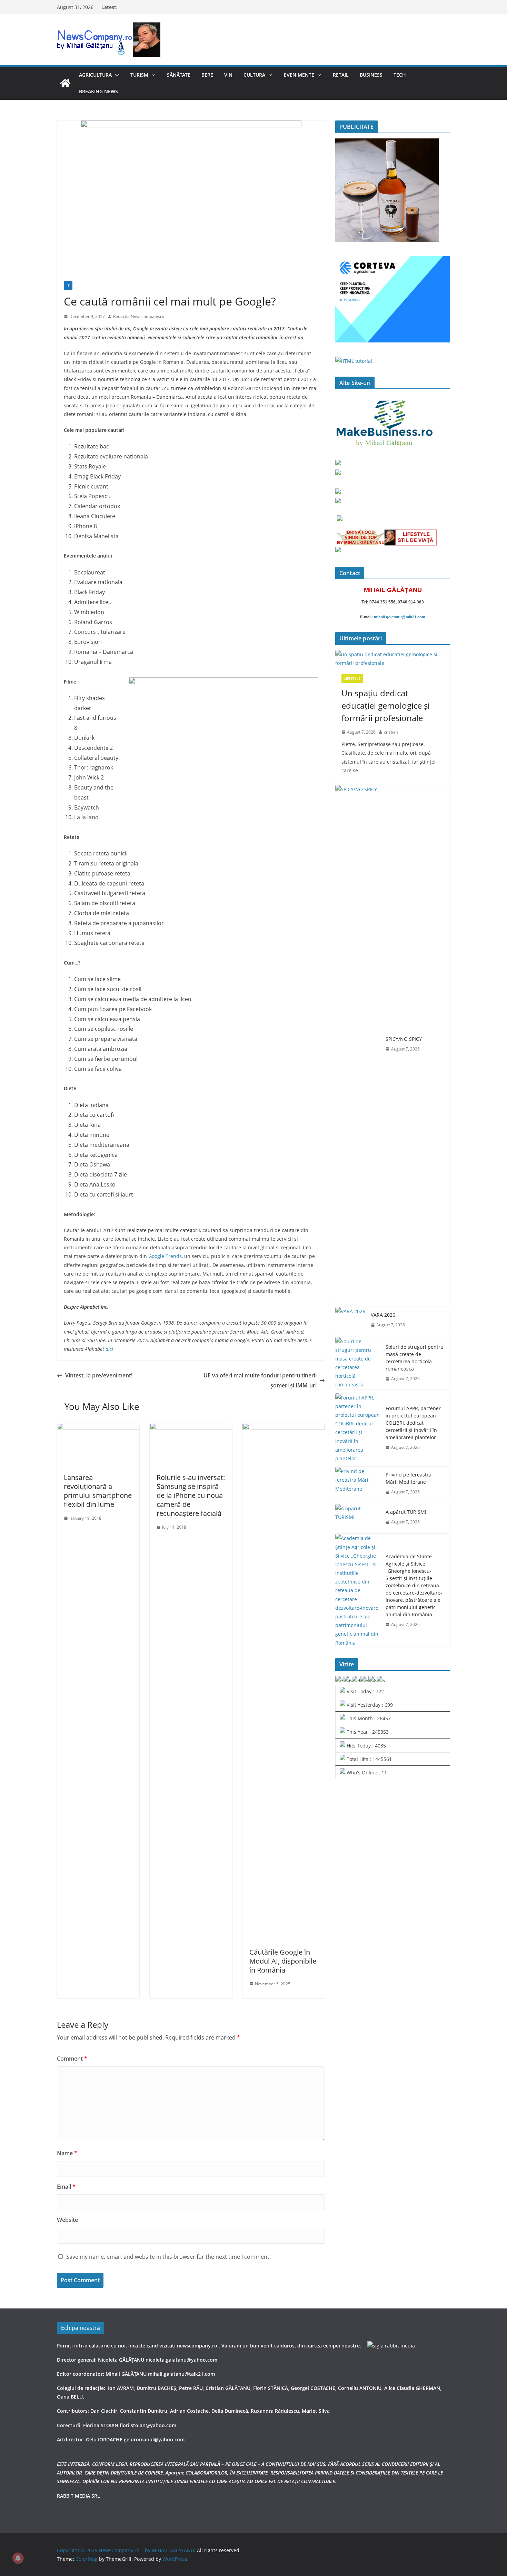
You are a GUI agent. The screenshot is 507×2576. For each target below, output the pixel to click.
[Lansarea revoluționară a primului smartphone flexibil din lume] (98, 1428)
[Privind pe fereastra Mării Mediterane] (358, 1483)
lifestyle (352, 678)
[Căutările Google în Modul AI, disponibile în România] (284, 1428)
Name (67, 2153)
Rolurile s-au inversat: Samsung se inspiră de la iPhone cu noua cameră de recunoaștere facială (191, 1495)
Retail (341, 75)
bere (207, 75)
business (371, 75)
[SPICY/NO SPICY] (358, 1044)
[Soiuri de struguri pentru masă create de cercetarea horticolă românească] (358, 1363)
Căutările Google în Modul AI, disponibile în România (283, 1961)
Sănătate (179, 75)
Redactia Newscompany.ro (139, 316)
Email (66, 2187)
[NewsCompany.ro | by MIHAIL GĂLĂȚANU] (65, 83)
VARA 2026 (383, 1315)
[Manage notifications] (18, 2558)
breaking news (98, 91)
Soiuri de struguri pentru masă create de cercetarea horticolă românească (415, 1358)
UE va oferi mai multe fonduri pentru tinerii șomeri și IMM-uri (260, 1380)
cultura (254, 75)
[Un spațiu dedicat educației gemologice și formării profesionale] (393, 659)
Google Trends (165, 1256)
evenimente (299, 75)
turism (139, 75)
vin (228, 75)
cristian (391, 732)
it (68, 285)
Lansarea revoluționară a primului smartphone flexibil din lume (98, 1491)
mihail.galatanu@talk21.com (400, 617)
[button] (116, 75)
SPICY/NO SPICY (404, 1039)
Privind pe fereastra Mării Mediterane (409, 1478)
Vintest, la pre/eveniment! (99, 1375)
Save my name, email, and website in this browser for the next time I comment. (168, 2257)
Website (67, 2220)
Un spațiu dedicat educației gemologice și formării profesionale (386, 705)
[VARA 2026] (350, 1320)
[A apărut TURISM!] (358, 1517)
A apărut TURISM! (406, 1512)
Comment (72, 2059)
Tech (400, 75)
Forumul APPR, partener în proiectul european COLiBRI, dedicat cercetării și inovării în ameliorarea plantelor (413, 1423)
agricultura (95, 75)
